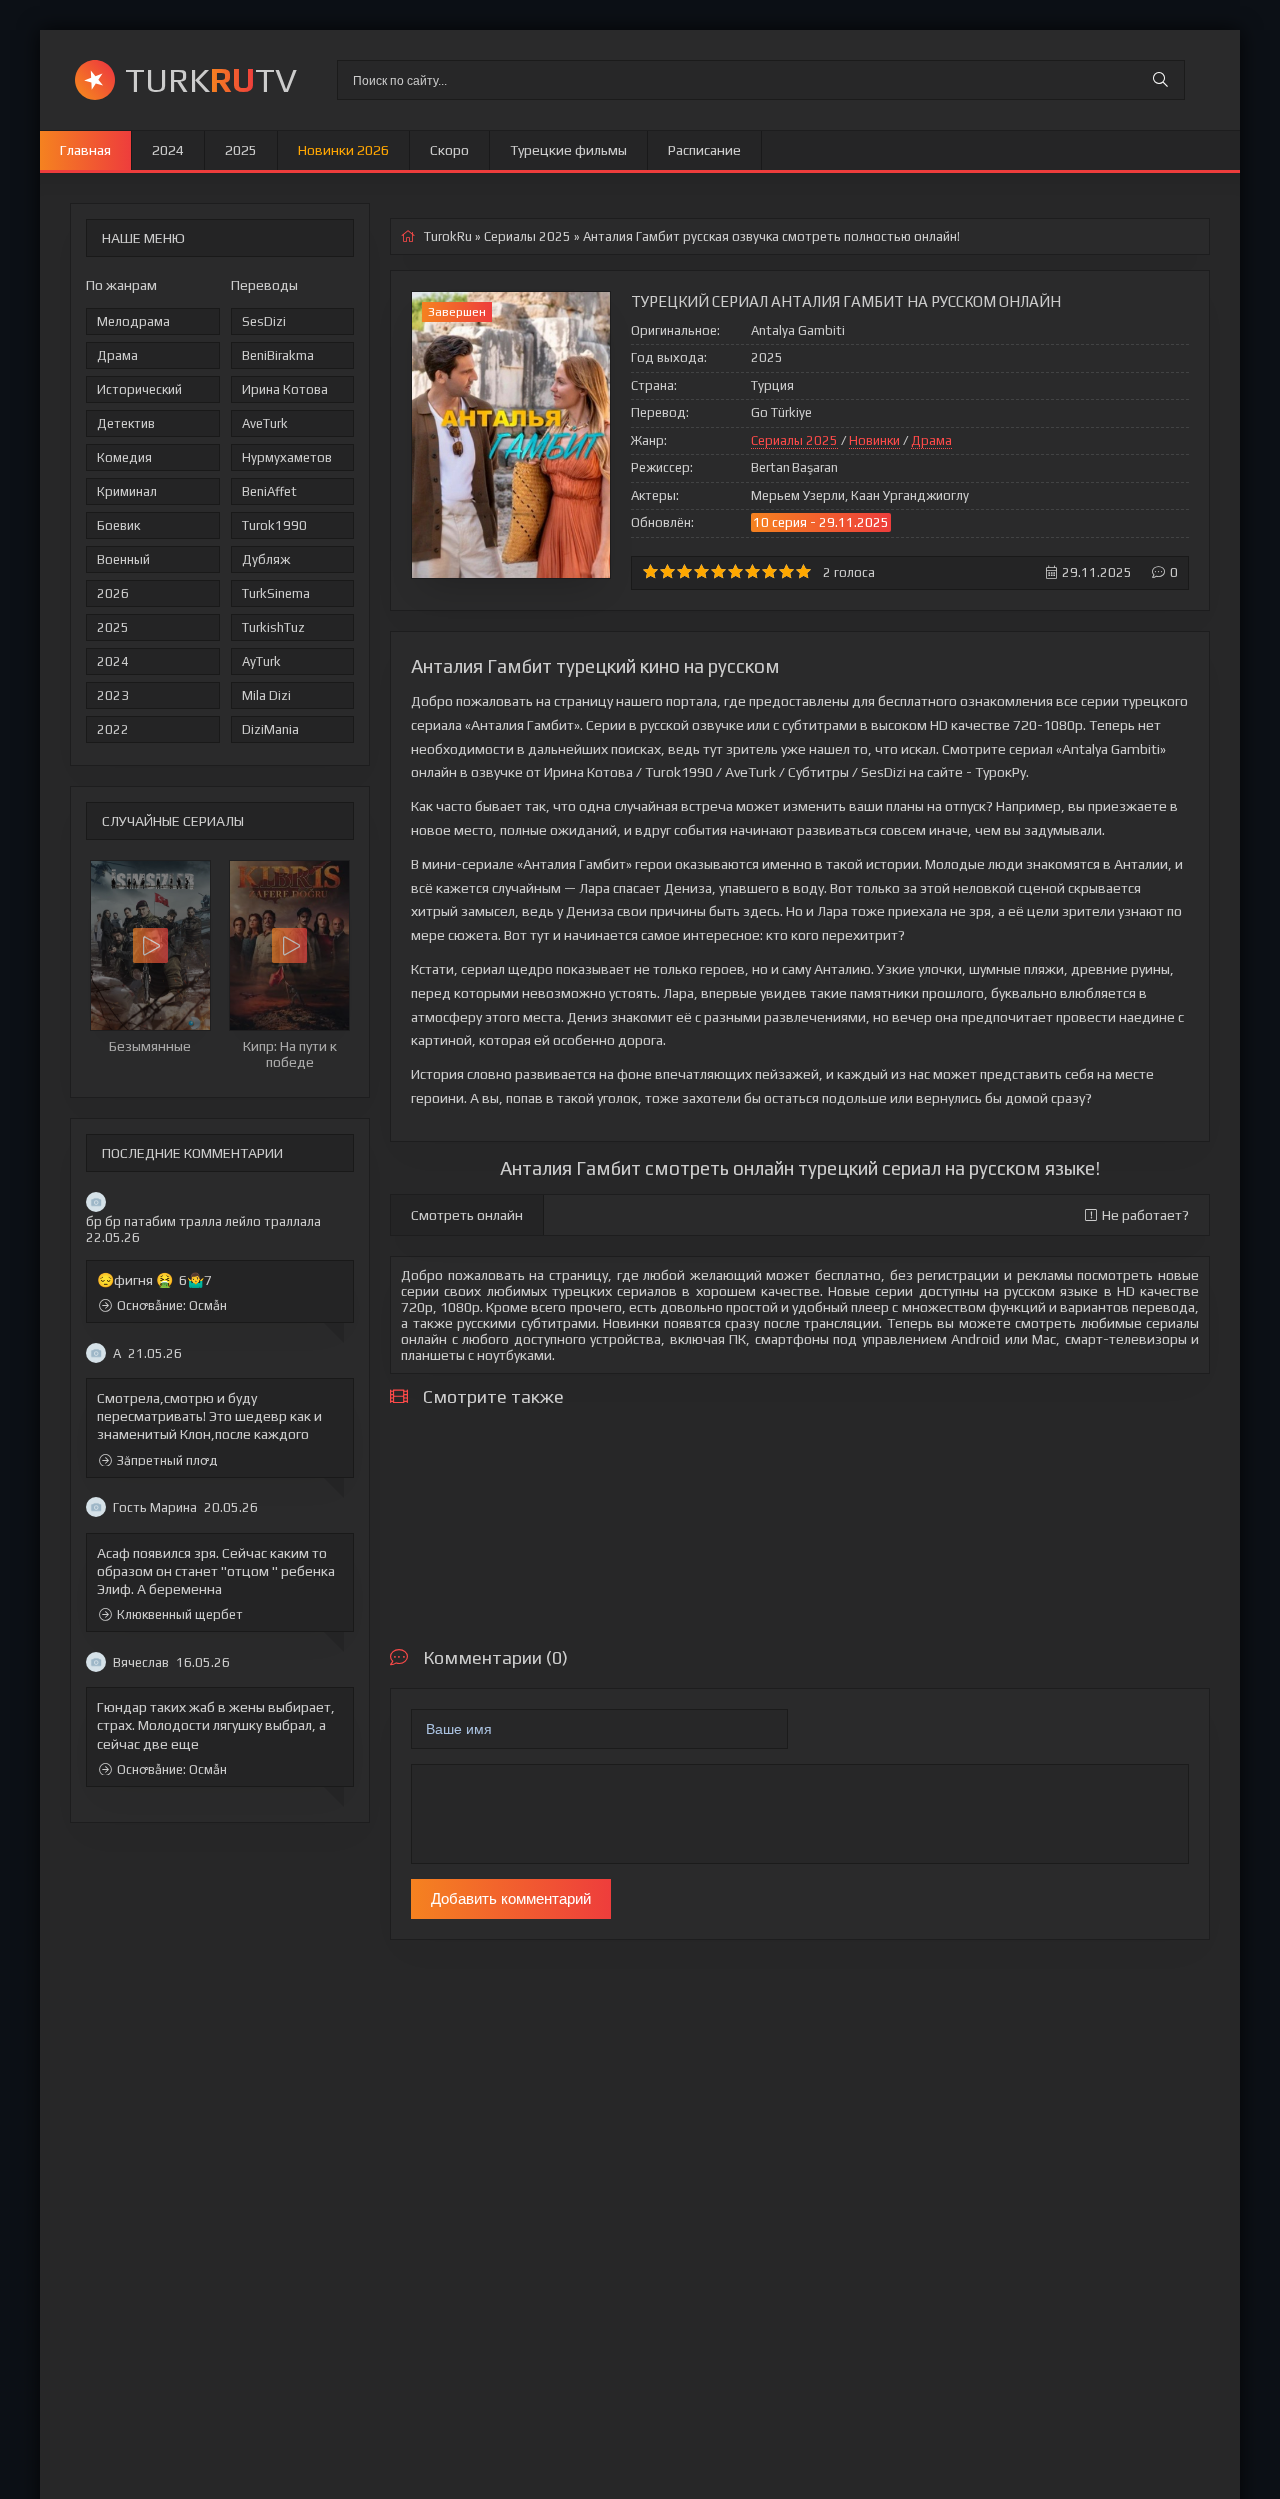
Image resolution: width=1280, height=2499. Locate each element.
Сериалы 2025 (794, 440)
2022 (113, 729)
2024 (168, 150)
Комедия (124, 457)
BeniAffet (269, 491)
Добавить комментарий (511, 1898)
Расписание (704, 150)
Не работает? (1145, 1215)
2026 (113, 593)
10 (803, 571)
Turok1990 (274, 525)
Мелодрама (133, 321)
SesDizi (264, 321)
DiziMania (270, 729)
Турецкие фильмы (568, 150)
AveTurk (265, 423)
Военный (123, 559)
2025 (241, 150)
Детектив (126, 423)
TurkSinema (276, 593)
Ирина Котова (285, 389)
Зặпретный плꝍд (167, 1459)
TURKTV (211, 79)
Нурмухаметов (287, 457)
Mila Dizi (266, 695)
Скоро (449, 150)
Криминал (127, 491)
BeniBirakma (278, 355)
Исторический (139, 389)
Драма (117, 355)
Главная (85, 150)
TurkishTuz (273, 627)
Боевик (118, 525)
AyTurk (261, 661)
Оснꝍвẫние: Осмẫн (172, 1305)
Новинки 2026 (343, 150)
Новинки (874, 440)
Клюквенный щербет (180, 1614)
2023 (113, 695)
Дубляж (266, 559)
